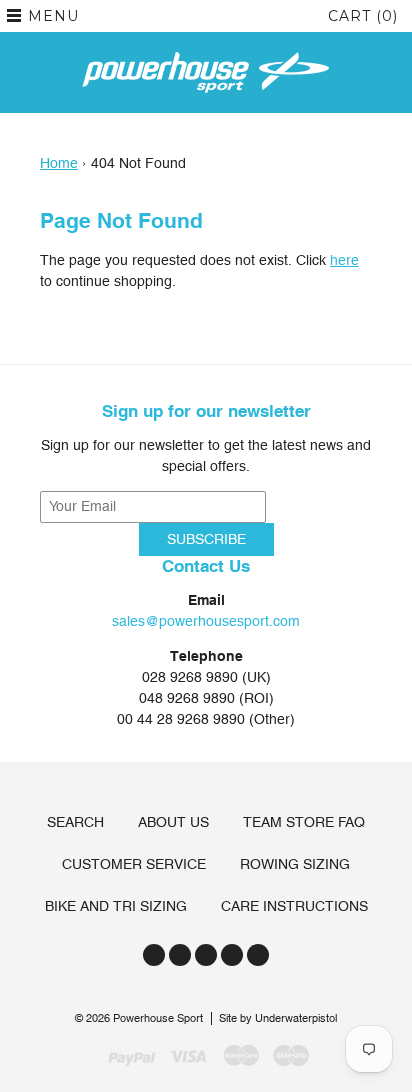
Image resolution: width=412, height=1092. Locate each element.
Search (75, 822)
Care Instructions (294, 906)
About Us (173, 822)
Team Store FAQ (304, 822)
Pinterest (232, 955)
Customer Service (134, 864)
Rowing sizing (295, 864)
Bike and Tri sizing (116, 906)
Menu (53, 16)
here (344, 260)
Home (59, 163)
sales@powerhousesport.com (206, 621)
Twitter (154, 955)
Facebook (180, 955)
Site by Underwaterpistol (278, 1018)
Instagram (206, 955)
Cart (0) (363, 16)
